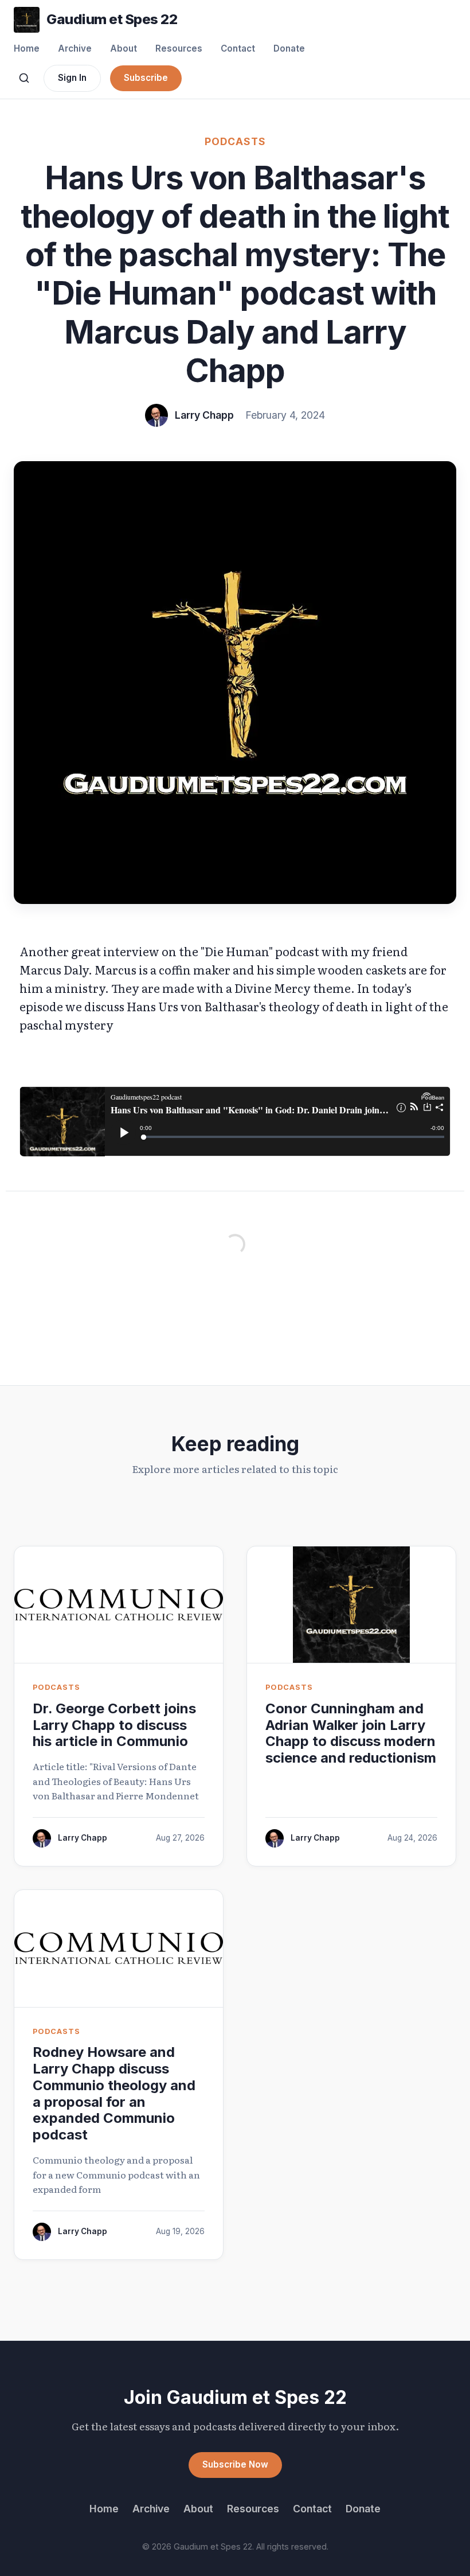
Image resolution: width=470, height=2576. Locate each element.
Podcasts (235, 141)
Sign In (72, 78)
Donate (289, 48)
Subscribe (146, 78)
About (124, 48)
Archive (75, 48)
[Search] (24, 78)
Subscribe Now (235, 2464)
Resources (179, 48)
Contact (238, 48)
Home (27, 48)
